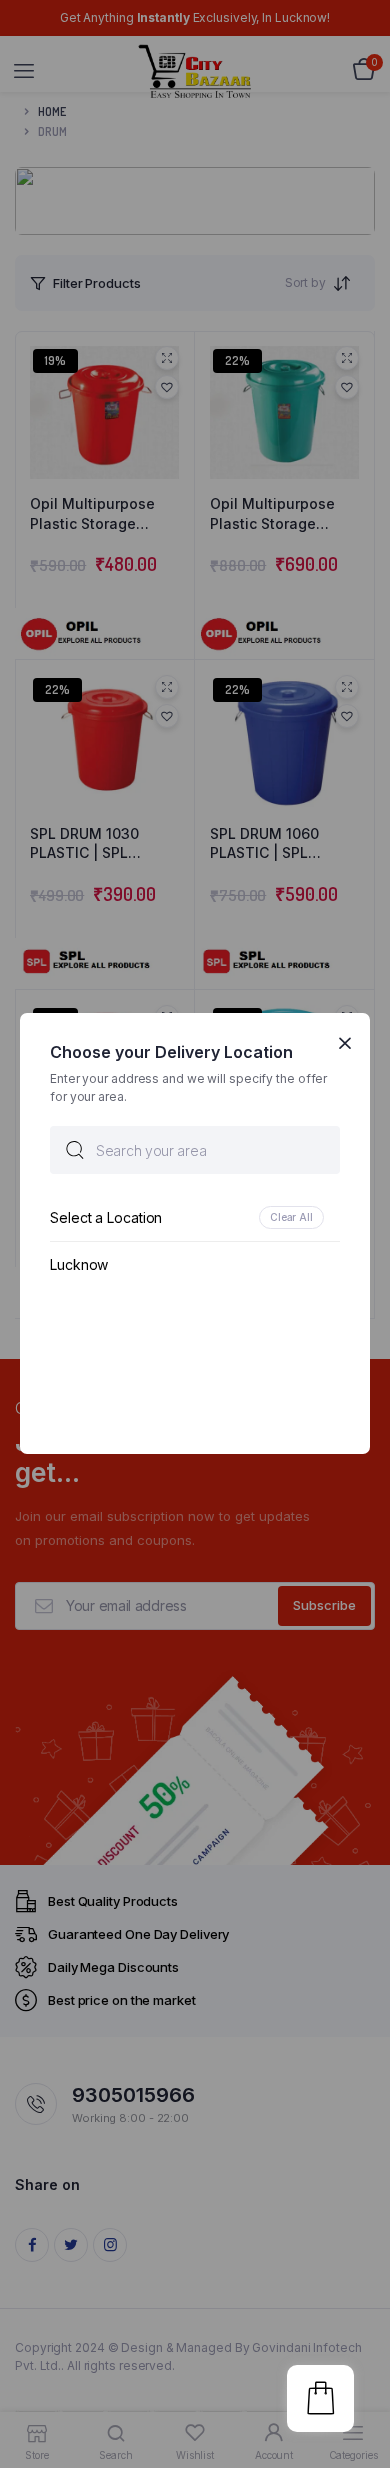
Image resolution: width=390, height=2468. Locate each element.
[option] (195, 1218)
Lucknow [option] (79, 1265)
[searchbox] (195, 1151)
